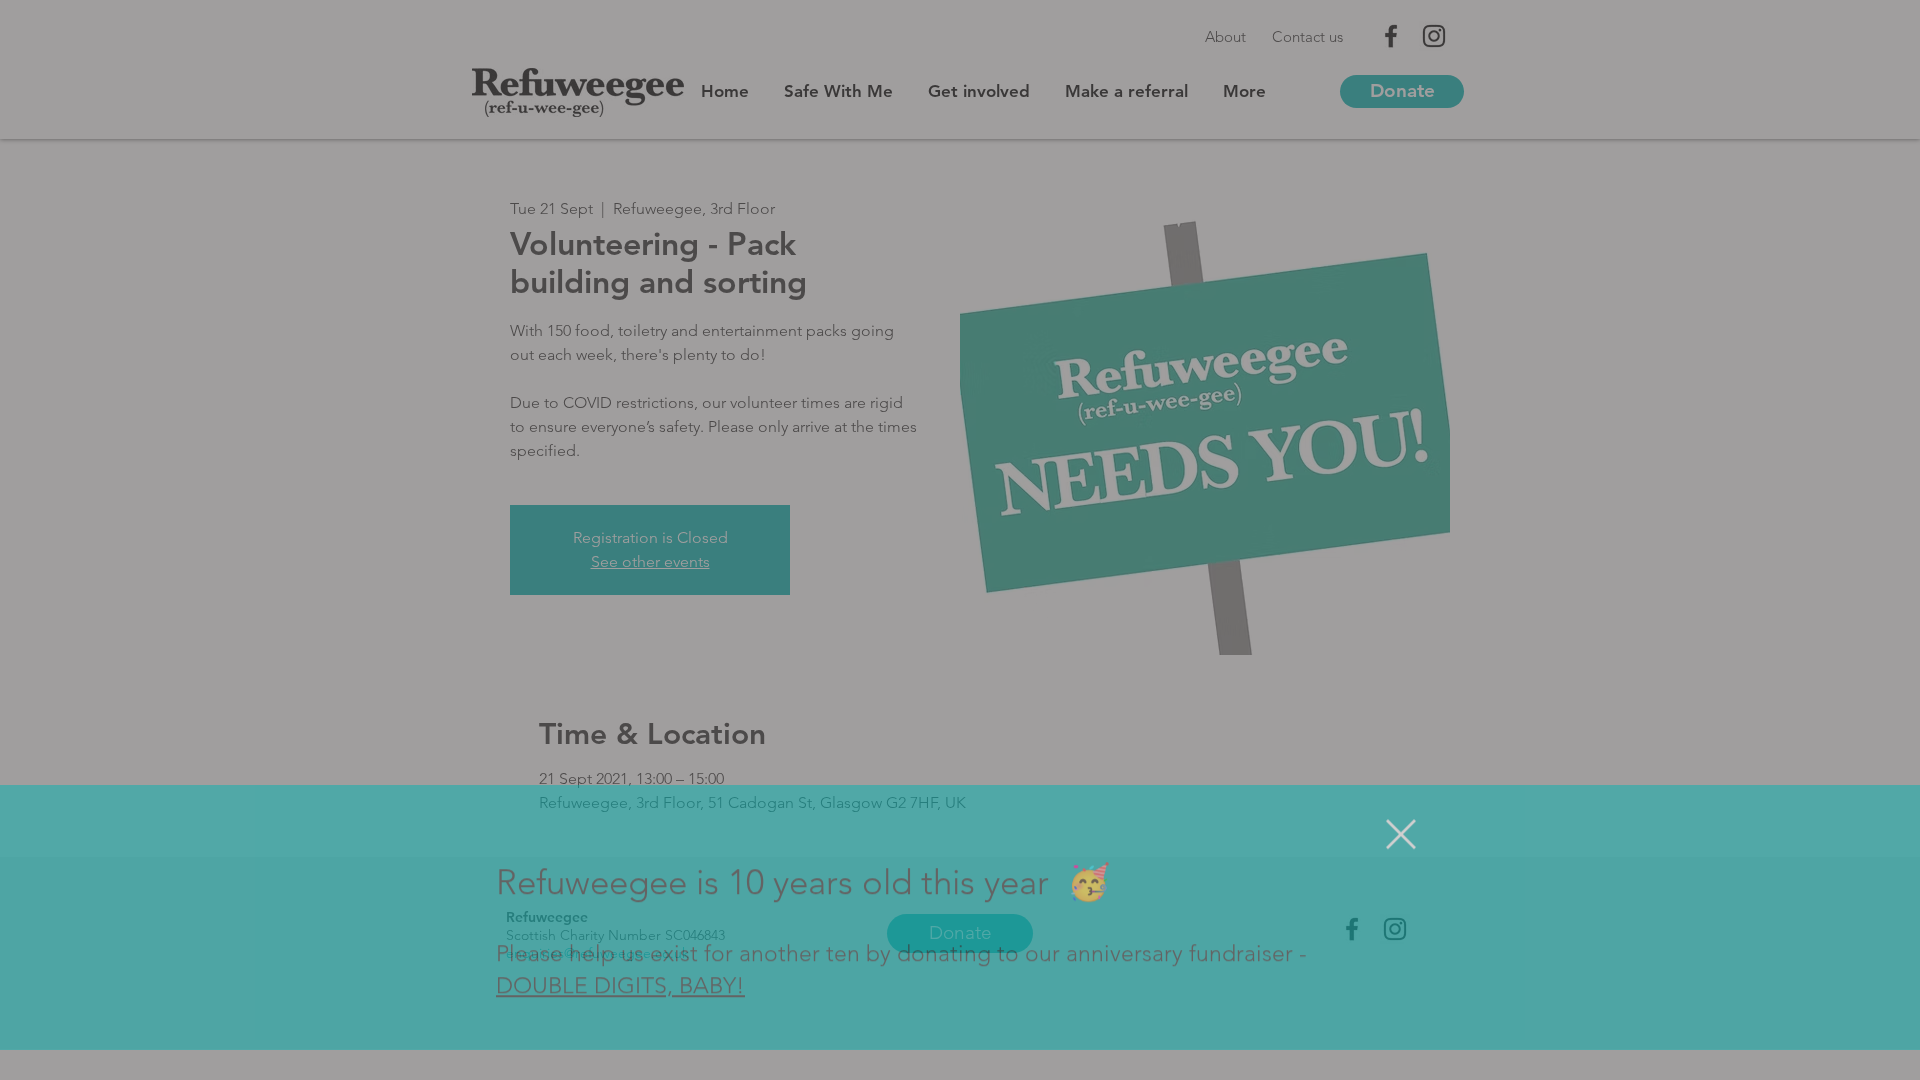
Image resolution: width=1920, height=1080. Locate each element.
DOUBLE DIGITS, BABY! (620, 1016)
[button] (1401, 864)
